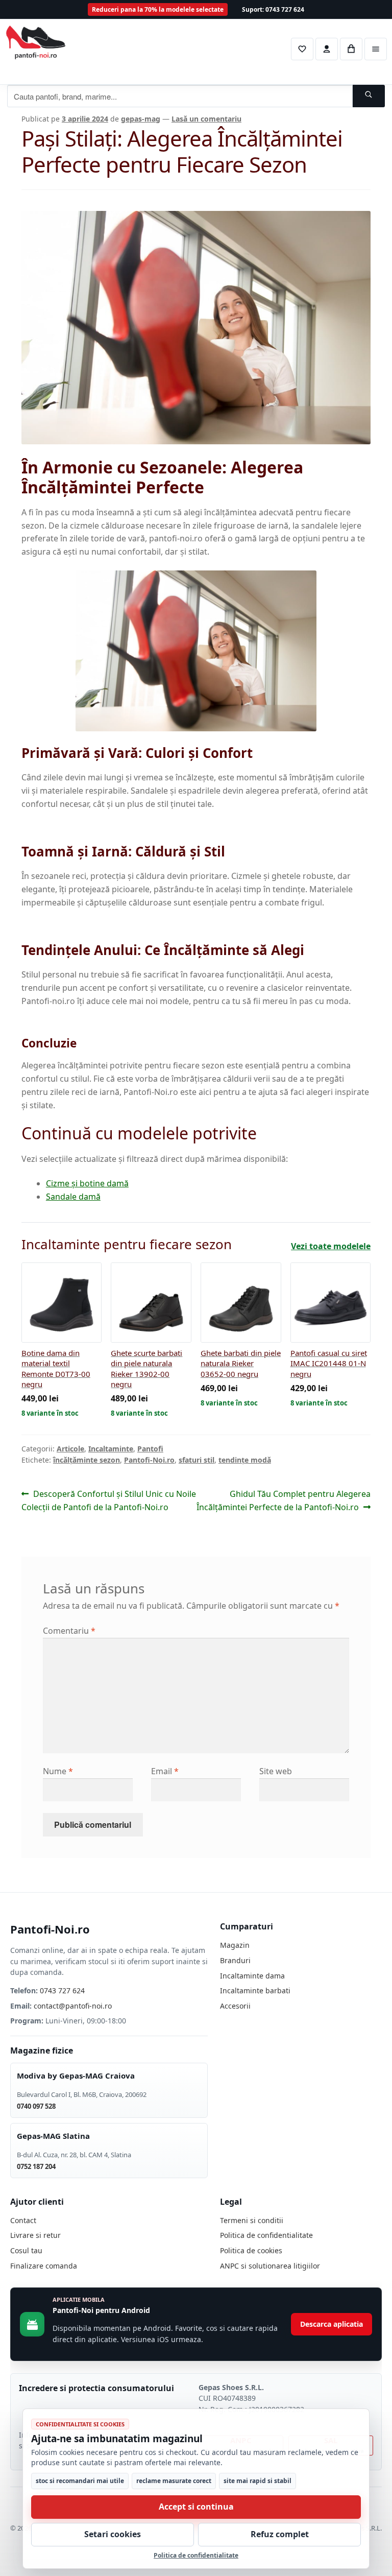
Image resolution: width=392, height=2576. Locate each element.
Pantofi (150, 1449)
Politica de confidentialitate (266, 2235)
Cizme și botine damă (87, 1183)
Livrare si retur (35, 2235)
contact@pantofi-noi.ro (73, 2006)
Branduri (235, 1960)
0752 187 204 (36, 2166)
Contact (23, 2220)
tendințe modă (245, 1460)
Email (165, 1771)
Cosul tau (26, 2250)
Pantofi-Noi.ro (149, 1460)
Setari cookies (113, 2534)
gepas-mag (141, 119)
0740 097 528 (36, 2106)
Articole (70, 1449)
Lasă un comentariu (206, 119)
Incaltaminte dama (252, 1976)
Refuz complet (280, 2534)
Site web (276, 1771)
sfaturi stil (197, 1460)
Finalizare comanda (44, 2266)
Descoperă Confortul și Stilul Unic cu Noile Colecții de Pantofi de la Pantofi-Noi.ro (109, 1500)
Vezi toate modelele (331, 1246)
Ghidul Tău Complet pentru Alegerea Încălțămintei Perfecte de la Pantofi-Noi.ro (284, 1500)
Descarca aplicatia (332, 2324)
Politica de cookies (251, 2250)
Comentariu (69, 1631)
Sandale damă (73, 1197)
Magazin (235, 1945)
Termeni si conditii (252, 2220)
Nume (58, 1771)
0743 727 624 (62, 1990)
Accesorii (235, 2006)
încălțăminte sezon (87, 1460)
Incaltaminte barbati (255, 1990)
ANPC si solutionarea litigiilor (270, 2266)
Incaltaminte (111, 1449)
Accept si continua (196, 2507)
